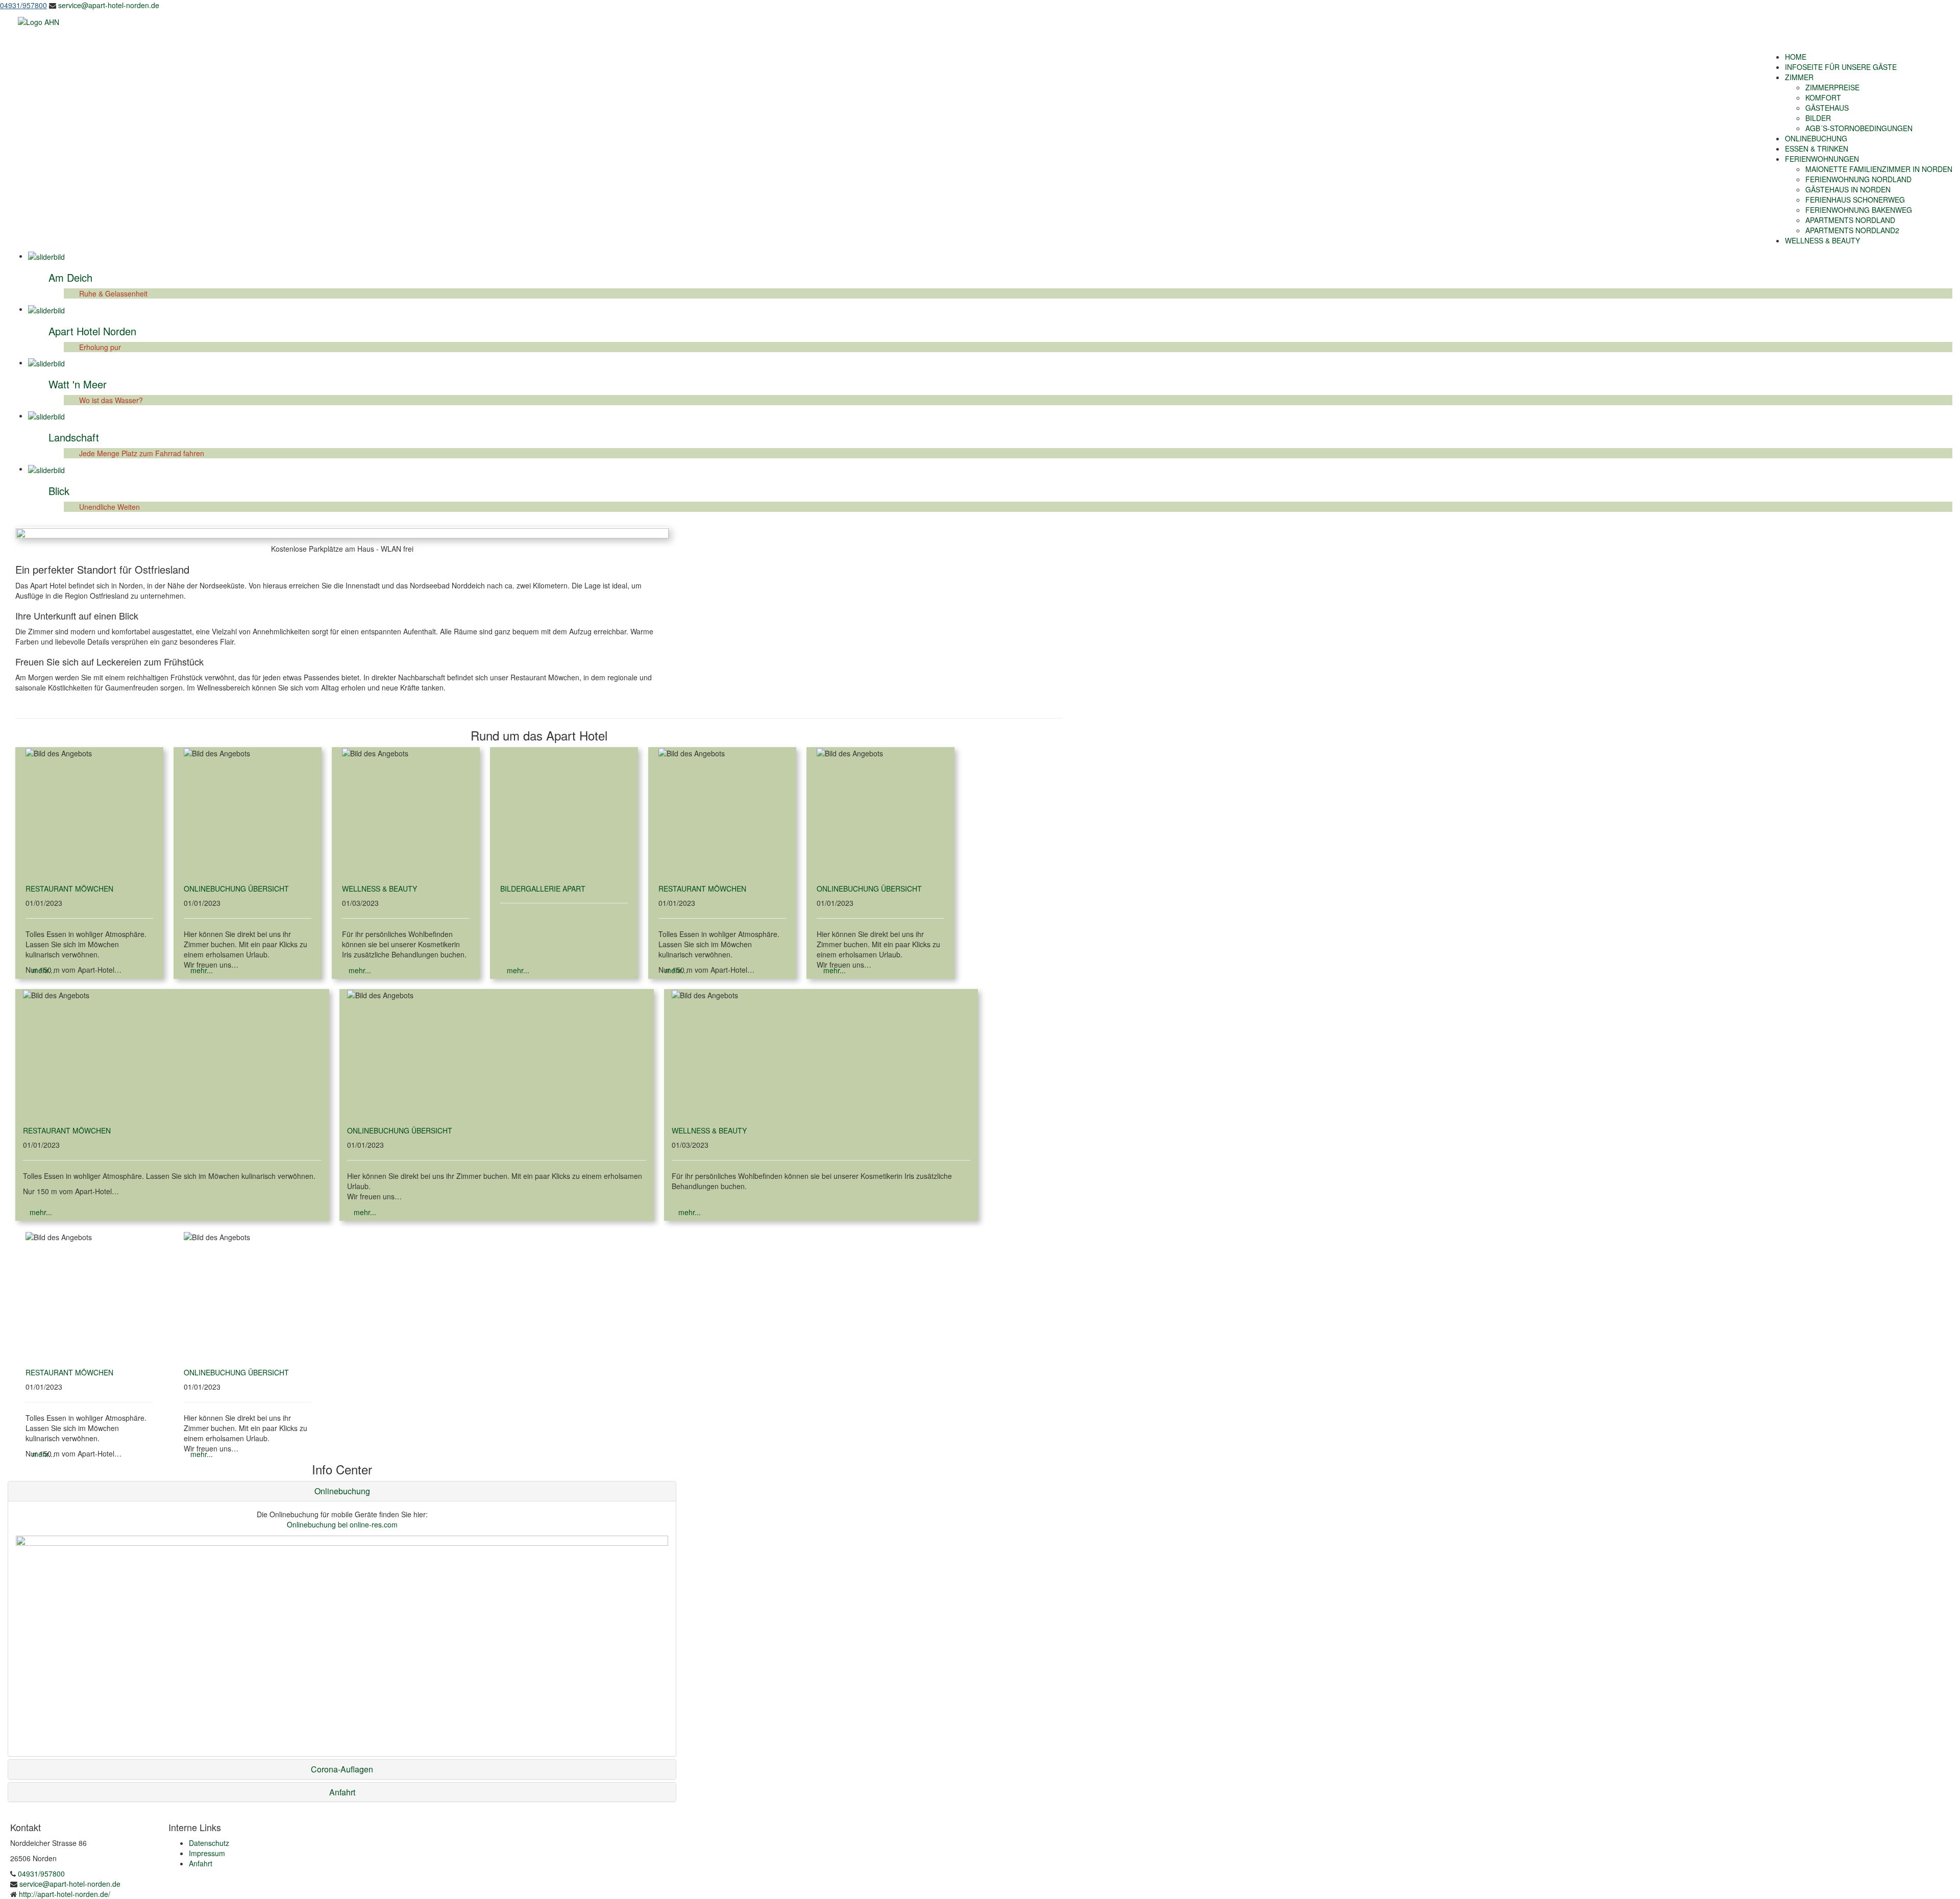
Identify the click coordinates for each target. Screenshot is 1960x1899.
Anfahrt (201, 1863)
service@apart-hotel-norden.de (109, 5)
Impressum (207, 1853)
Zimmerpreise (1832, 87)
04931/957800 (40, 1873)
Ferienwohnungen (1822, 159)
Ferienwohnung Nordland (1858, 179)
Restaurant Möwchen (69, 889)
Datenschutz (209, 1843)
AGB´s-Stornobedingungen (1859, 128)
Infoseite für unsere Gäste (1841, 67)
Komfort (1823, 97)
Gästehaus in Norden (1848, 189)
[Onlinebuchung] (342, 1540)
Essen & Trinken (1817, 149)
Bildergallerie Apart (543, 889)
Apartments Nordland (1850, 220)
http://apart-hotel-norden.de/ (65, 1894)
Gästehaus (1827, 108)
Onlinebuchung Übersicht (236, 889)
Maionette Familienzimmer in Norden (1879, 169)
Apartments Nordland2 (1852, 230)
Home (1796, 57)
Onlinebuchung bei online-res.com (342, 1524)
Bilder (1818, 118)
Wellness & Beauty (1822, 240)
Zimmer (1799, 77)
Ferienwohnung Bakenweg (1859, 210)
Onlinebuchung (1816, 138)
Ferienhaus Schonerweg (1855, 200)
